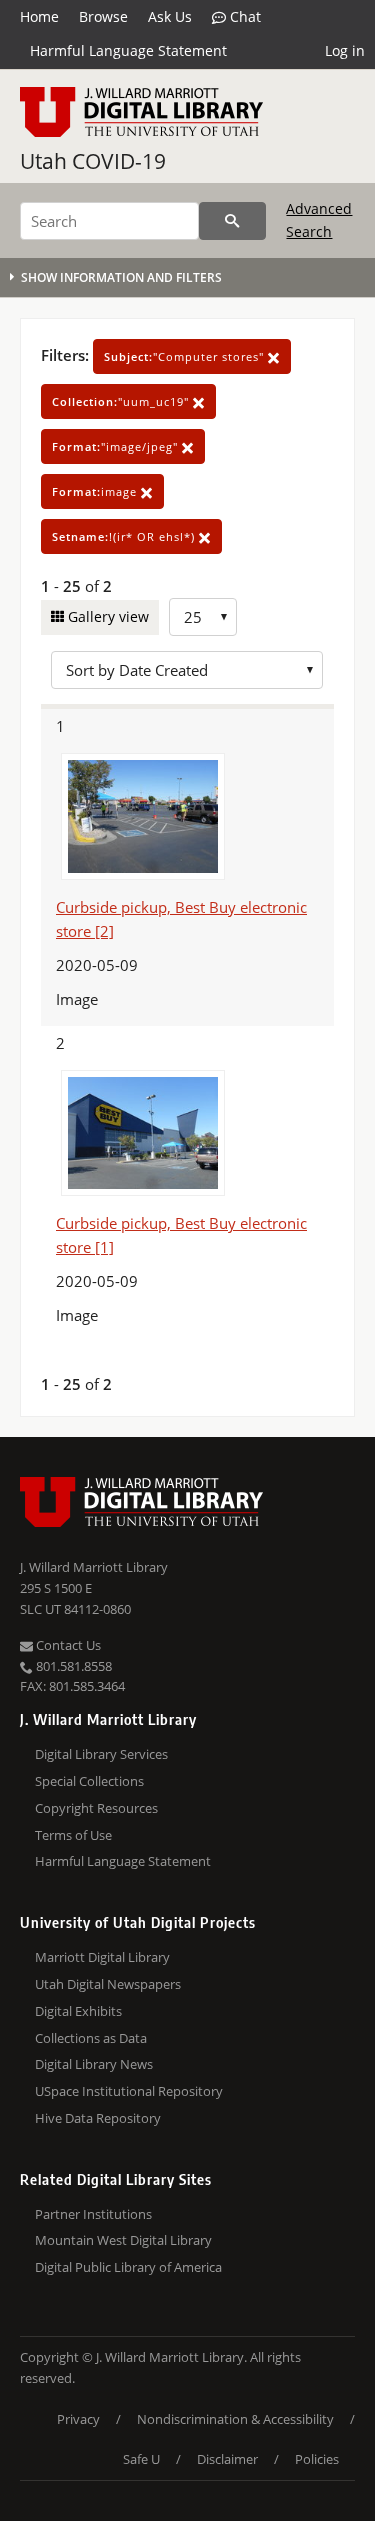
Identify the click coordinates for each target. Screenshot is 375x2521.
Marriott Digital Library (102, 1957)
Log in (345, 50)
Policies (317, 2459)
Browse (103, 16)
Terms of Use (73, 1835)
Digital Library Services (101, 1754)
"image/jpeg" (117, 446)
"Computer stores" (186, 356)
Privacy (78, 2419)
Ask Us (170, 16)
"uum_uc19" (122, 401)
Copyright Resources (96, 1808)
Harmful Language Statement (128, 50)
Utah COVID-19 (93, 161)
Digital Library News (94, 2064)
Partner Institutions (93, 2214)
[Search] (232, 221)
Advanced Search (319, 219)
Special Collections (89, 1781)
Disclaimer (227, 2459)
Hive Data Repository (98, 2118)
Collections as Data (91, 2038)
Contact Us (67, 1645)
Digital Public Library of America (128, 2267)
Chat (243, 16)
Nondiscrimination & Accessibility (235, 2419)
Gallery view (106, 616)
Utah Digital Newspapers (108, 1984)
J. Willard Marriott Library (94, 1567)
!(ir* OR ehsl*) (125, 536)
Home (39, 16)
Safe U (141, 2459)
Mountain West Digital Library (123, 2240)
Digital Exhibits (78, 2011)
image (96, 491)
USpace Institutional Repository (129, 2091)
